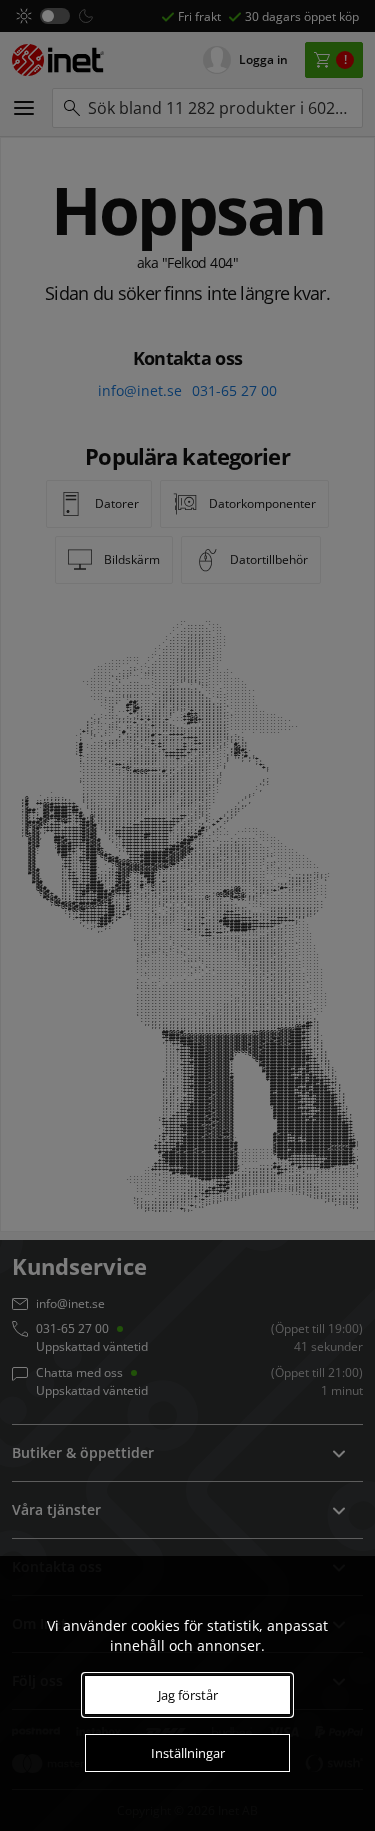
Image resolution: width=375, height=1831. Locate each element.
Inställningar (188, 1753)
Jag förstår (188, 1695)
